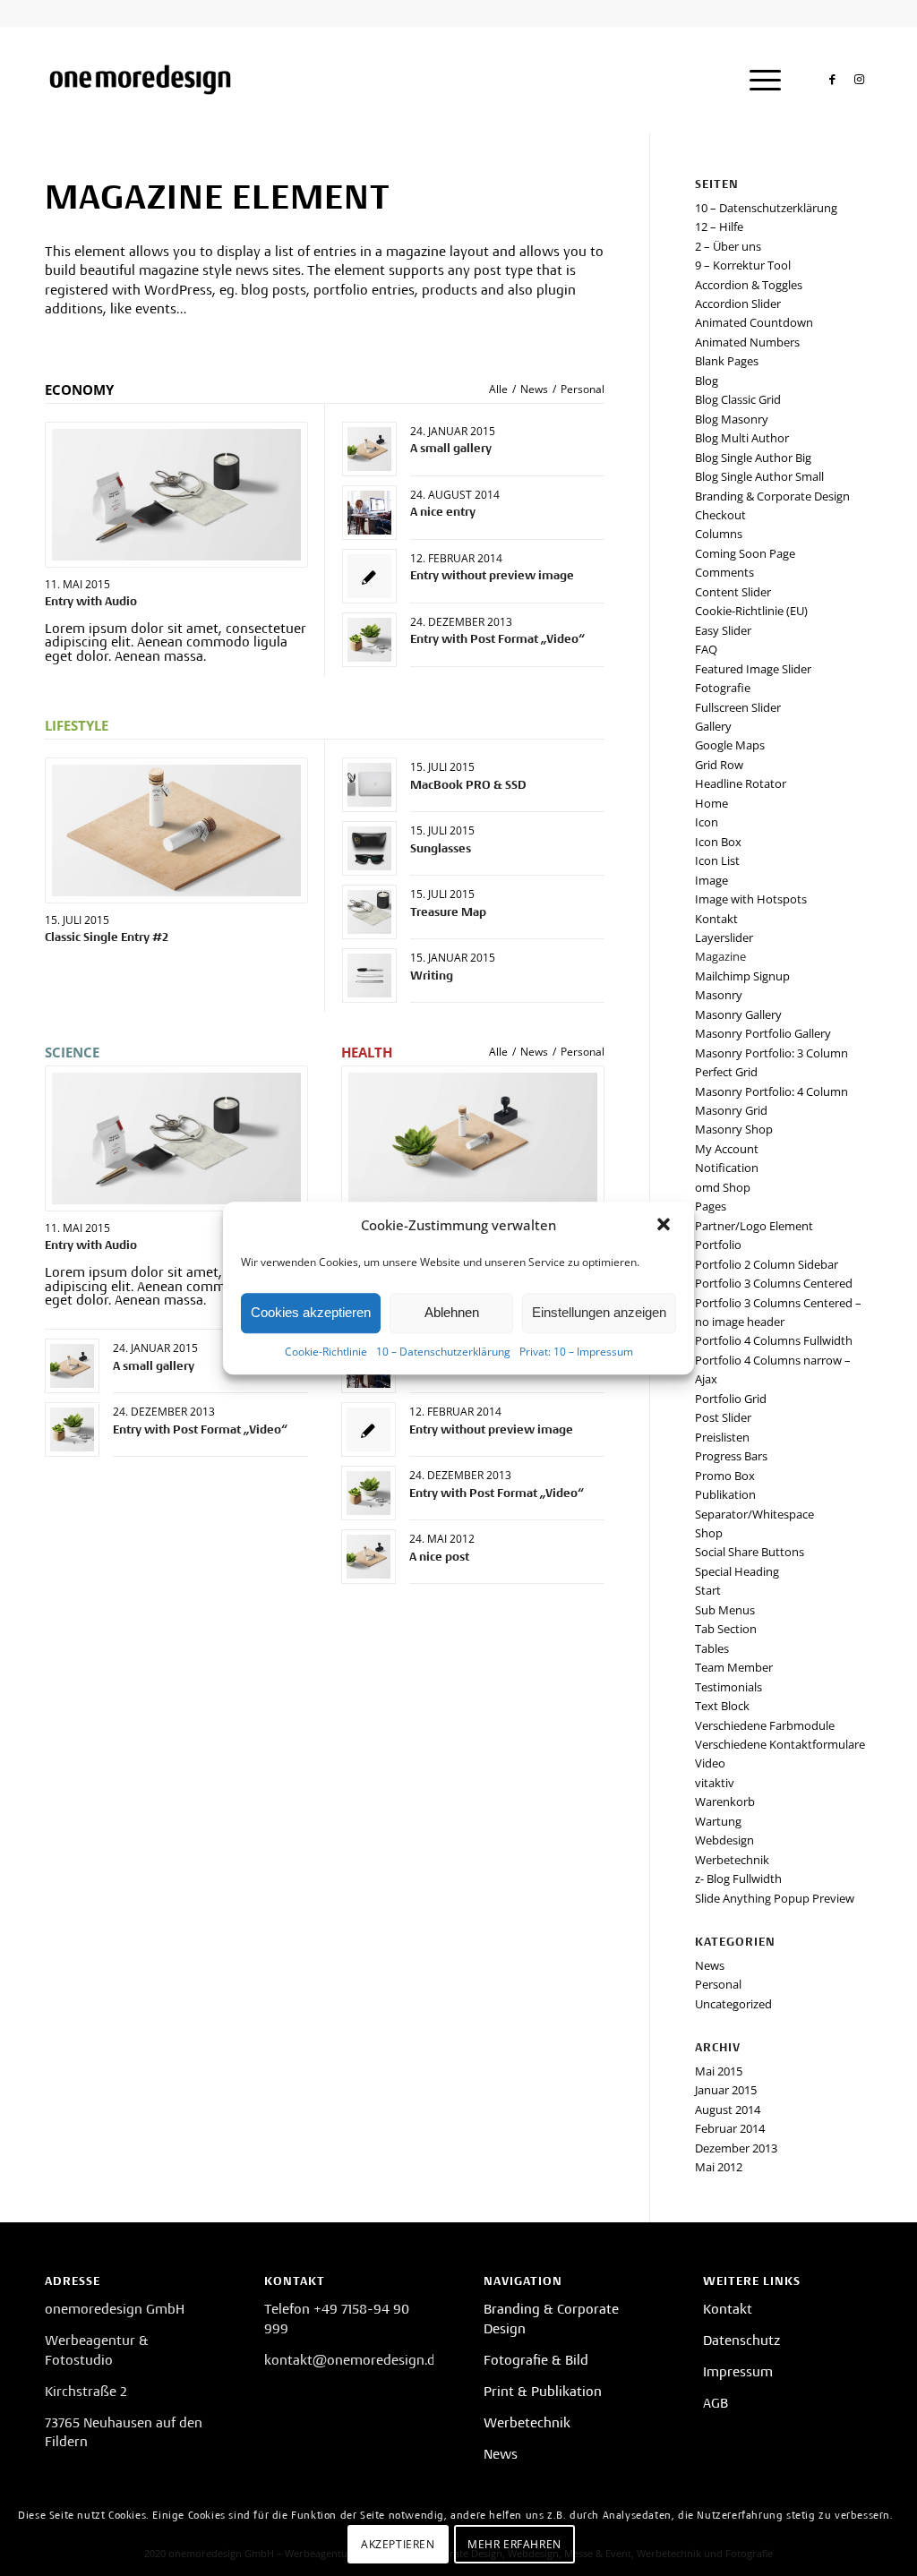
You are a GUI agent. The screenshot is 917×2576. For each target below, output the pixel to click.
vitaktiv (715, 1783)
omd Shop (723, 1187)
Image (711, 880)
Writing (432, 976)
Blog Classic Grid (738, 399)
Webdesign (724, 1840)
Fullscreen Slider (738, 707)
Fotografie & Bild (536, 2360)
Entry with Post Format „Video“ (497, 639)
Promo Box (725, 1476)
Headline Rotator (741, 783)
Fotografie (723, 688)
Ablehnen (452, 1312)
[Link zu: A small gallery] (369, 449)
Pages (711, 1206)
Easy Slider (723, 630)
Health (367, 1052)
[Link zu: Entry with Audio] (176, 495)
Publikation (725, 1494)
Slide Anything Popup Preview (775, 1898)
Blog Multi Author (742, 438)
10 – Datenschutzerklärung (443, 1352)
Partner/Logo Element (754, 1226)
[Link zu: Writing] (369, 976)
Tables (712, 1648)
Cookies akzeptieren (311, 1312)
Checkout (720, 515)
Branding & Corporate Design (772, 496)
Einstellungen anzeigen (599, 1312)
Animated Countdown (754, 322)
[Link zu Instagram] (859, 79)
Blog (707, 381)
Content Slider (733, 592)
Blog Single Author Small (759, 476)
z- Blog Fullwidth (738, 1879)
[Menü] (759, 80)
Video (710, 1763)
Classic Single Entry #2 (107, 937)
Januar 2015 (726, 2090)
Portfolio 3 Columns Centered (774, 1283)
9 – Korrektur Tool (743, 265)
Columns (719, 534)
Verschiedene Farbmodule (765, 1725)
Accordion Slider (738, 304)
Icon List (717, 860)
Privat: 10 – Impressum (576, 1352)
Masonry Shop (734, 1129)
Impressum (738, 2372)
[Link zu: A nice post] (369, 1557)
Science (72, 1052)
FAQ (706, 649)
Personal (718, 1984)
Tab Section (726, 1629)
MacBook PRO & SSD (468, 785)
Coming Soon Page (745, 553)
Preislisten (722, 1437)
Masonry (719, 995)
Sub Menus (725, 1610)
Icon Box (718, 842)
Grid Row (719, 765)
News (710, 1965)
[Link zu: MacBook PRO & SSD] (369, 785)
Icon (707, 822)
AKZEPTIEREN (398, 2544)
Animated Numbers (747, 342)
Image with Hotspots (751, 899)
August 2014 (728, 2110)
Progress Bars (731, 1456)
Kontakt (716, 919)
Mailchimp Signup (742, 976)
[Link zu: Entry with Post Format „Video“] (369, 640)
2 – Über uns (728, 246)
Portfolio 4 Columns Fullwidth (774, 1340)
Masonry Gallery (738, 1014)
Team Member (734, 1667)
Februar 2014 (730, 2128)
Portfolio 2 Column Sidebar (767, 1264)
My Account (727, 1149)
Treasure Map (448, 912)
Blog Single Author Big (753, 458)
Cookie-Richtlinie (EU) (751, 611)
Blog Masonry (732, 419)
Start (708, 1590)
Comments (724, 572)
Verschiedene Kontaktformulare (780, 1744)
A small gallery (451, 448)
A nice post (439, 1557)
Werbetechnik (732, 1860)
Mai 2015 (719, 2071)
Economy (79, 389)
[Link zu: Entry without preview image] (369, 576)
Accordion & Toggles (749, 285)
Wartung (718, 1821)
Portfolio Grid (731, 1399)
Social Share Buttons (750, 1552)
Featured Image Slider (753, 669)
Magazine (720, 956)
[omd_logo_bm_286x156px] (140, 80)
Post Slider (723, 1417)
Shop (709, 1533)
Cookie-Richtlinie (326, 1352)
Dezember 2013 (736, 2148)
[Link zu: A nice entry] (369, 513)
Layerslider (724, 937)
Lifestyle (77, 725)
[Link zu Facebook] (832, 79)
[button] (665, 1226)
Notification (727, 1168)
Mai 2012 (719, 2167)
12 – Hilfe (719, 227)
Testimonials (728, 1687)
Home (711, 803)
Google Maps (730, 745)
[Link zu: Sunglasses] (369, 848)
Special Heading (737, 1571)
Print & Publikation (543, 2392)
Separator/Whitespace (754, 1514)
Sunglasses (441, 848)
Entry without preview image (492, 575)
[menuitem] (759, 80)
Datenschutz (741, 2341)
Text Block (722, 1706)
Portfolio (718, 1245)
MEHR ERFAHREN (514, 2544)
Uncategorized (733, 2004)
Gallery (713, 726)
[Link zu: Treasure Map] (369, 912)
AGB (716, 2403)
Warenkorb (725, 1801)
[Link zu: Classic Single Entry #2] (176, 830)
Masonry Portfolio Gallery (763, 1033)
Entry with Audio (91, 601)
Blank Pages (727, 361)
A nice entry (443, 512)
